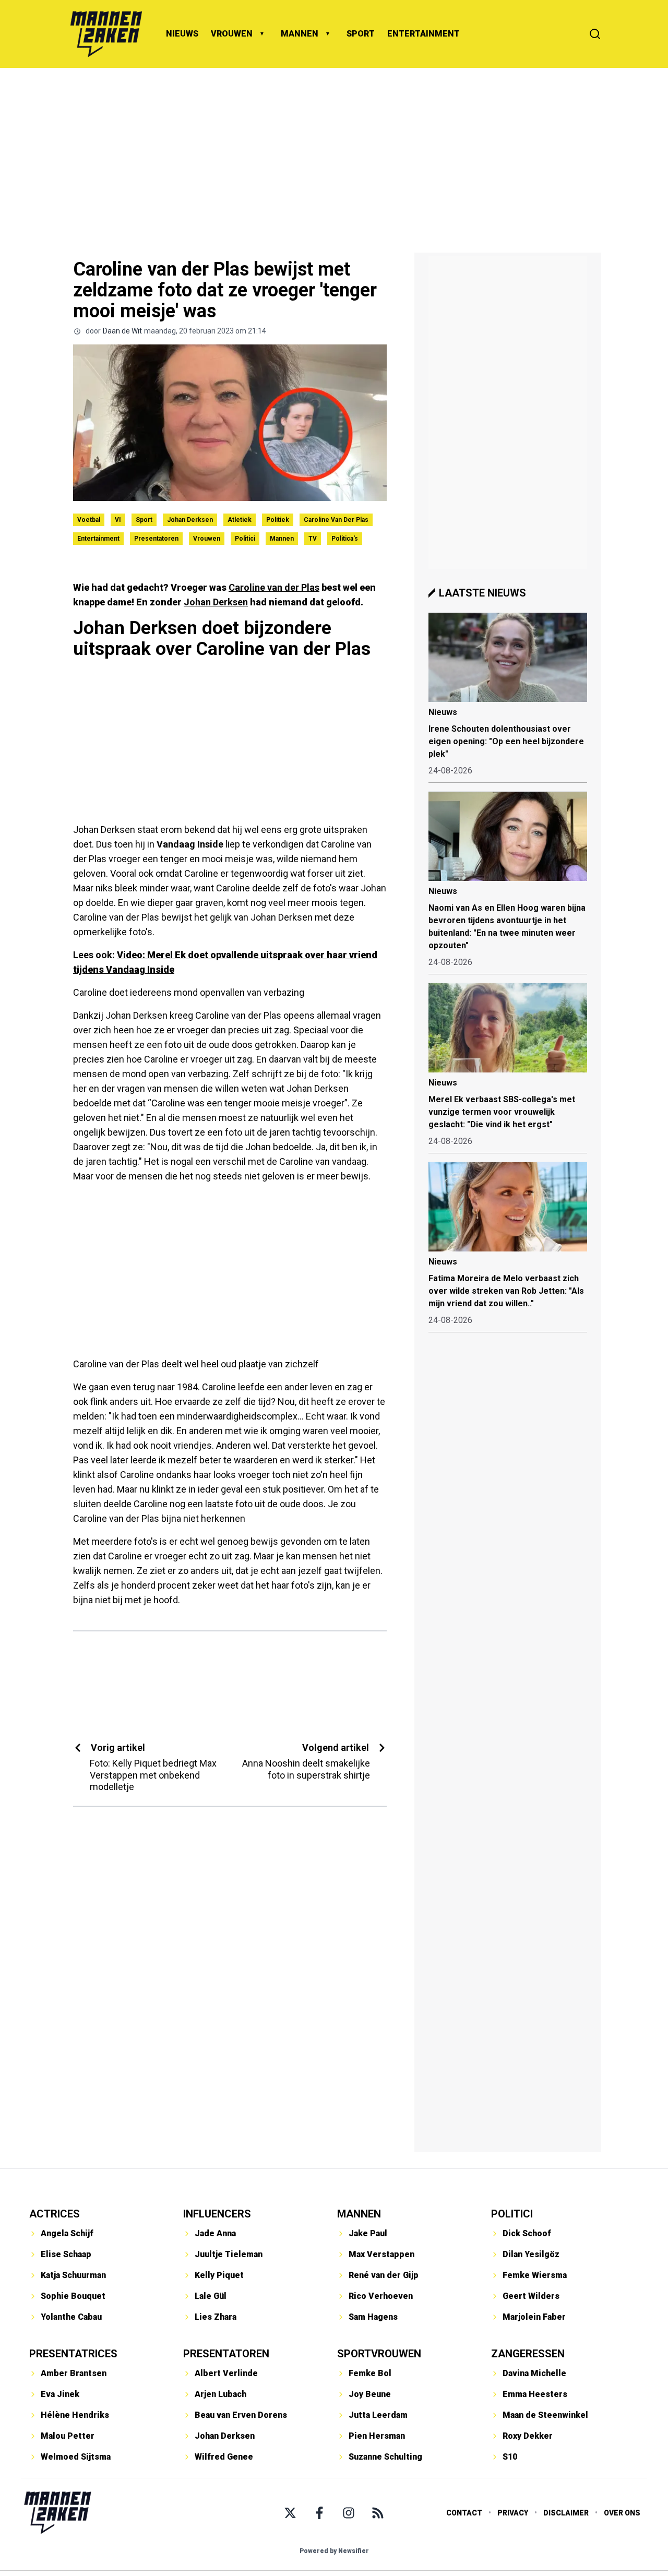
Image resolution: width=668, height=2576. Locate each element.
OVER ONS (622, 2513)
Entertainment (98, 539)
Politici (245, 539)
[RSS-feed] (378, 2513)
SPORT (361, 34)
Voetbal (89, 520)
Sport (144, 520)
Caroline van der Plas (336, 520)
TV (313, 539)
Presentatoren (156, 539)
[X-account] (290, 2513)
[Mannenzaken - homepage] (106, 34)
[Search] (595, 34)
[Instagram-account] (349, 2513)
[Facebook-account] (319, 2513)
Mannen (282, 539)
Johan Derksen (190, 520)
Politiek (278, 520)
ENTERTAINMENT (424, 34)
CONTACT (464, 2513)
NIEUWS (182, 34)
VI (118, 520)
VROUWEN (232, 34)
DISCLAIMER (566, 2513)
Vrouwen (207, 539)
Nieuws (443, 712)
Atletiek (240, 520)
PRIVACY (513, 2513)
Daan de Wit (122, 331)
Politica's (345, 539)
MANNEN (300, 34)
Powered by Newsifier (334, 2551)
